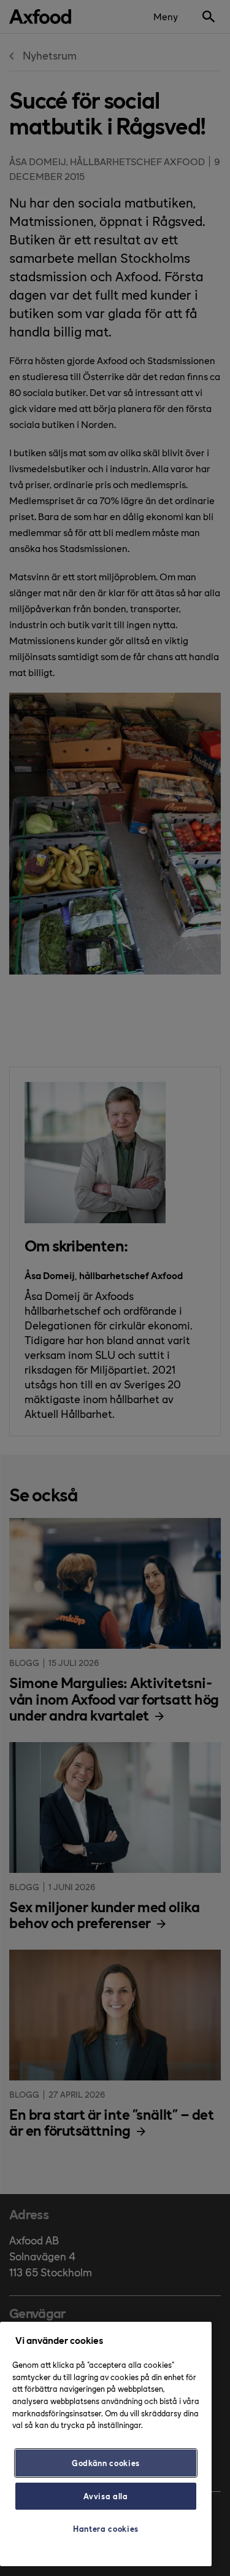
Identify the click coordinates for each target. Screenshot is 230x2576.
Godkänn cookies (106, 2463)
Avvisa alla (105, 2496)
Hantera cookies (106, 2528)
